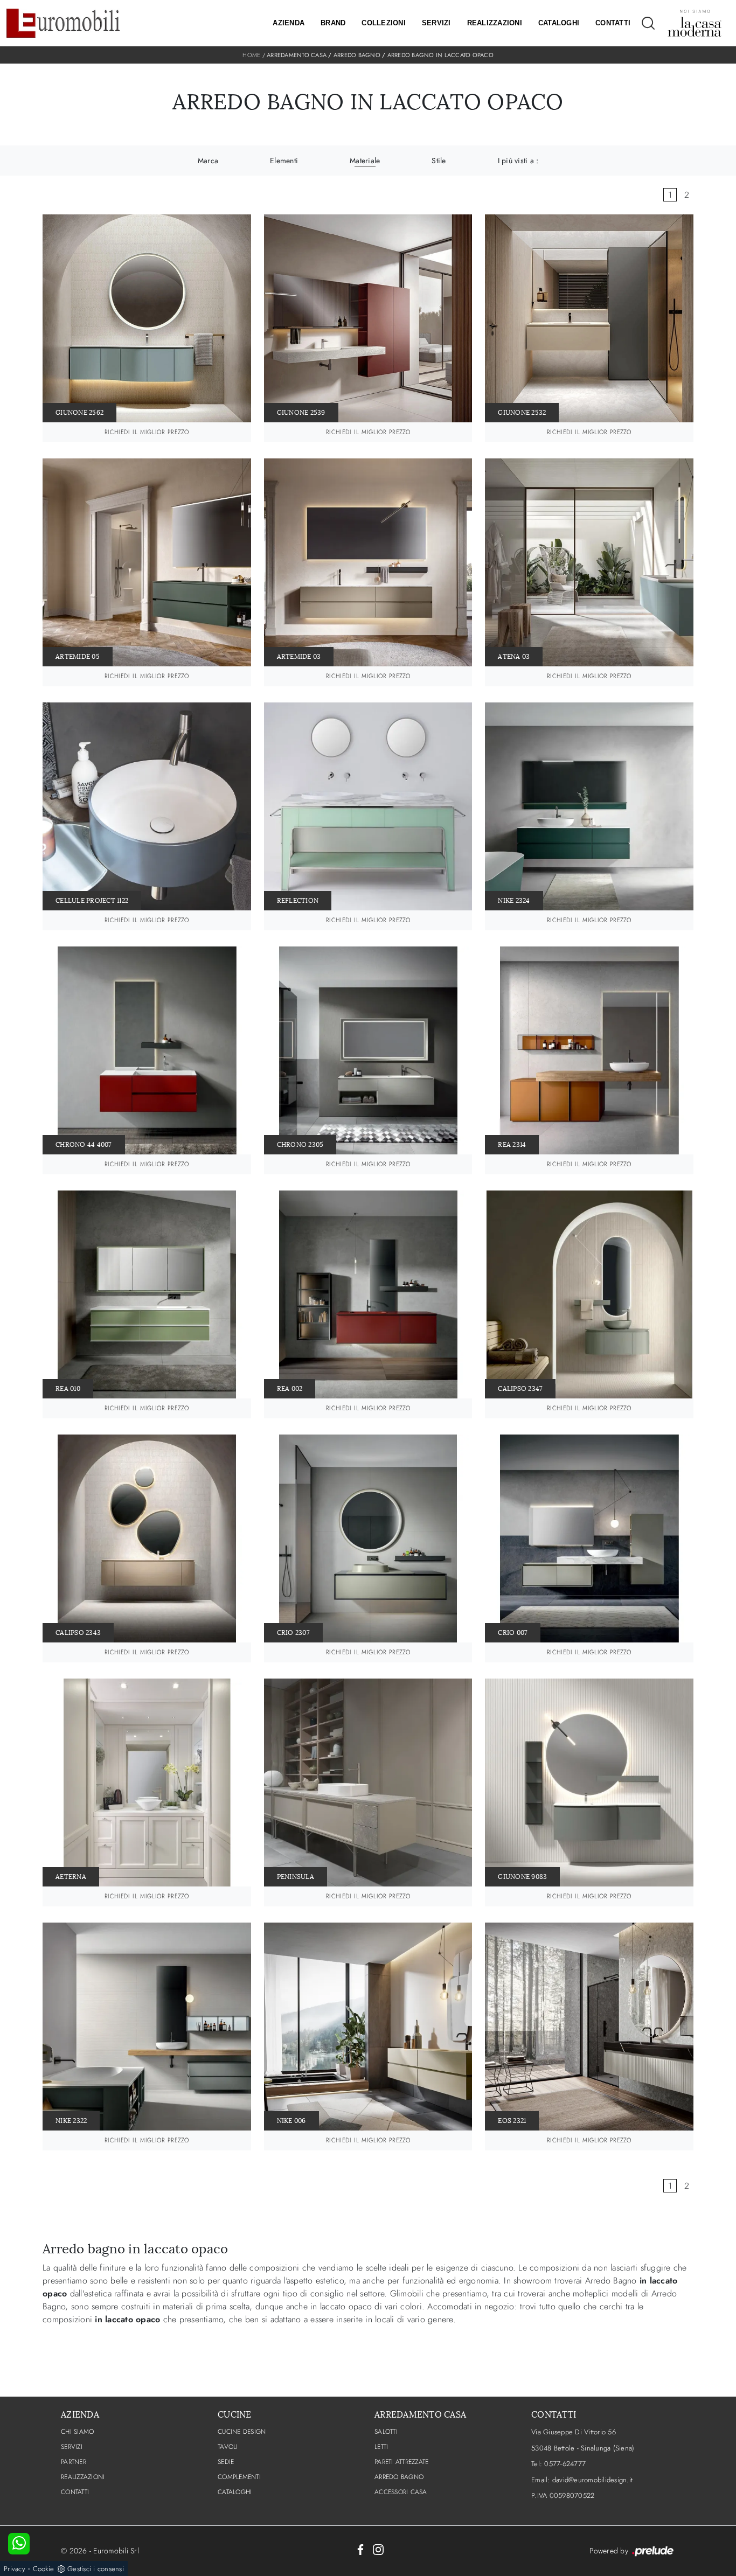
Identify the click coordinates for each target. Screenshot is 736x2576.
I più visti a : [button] (518, 161)
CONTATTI (75, 2492)
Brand (333, 23)
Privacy (15, 2569)
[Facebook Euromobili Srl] (360, 2549)
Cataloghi (559, 23)
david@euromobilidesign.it (592, 2480)
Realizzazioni (495, 23)
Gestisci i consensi (96, 2569)
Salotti (386, 2432)
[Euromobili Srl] (63, 23)
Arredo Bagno (357, 55)
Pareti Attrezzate (401, 2462)
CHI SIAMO (77, 2432)
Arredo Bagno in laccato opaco (440, 55)
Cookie (44, 2569)
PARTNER (74, 2462)
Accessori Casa (401, 2492)
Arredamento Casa (297, 55)
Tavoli (228, 2447)
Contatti (613, 23)
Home (251, 55)
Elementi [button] (284, 161)
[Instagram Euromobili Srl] (378, 2549)
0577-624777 (565, 2464)
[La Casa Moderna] (695, 23)
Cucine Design (242, 2432)
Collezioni (384, 23)
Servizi (436, 23)
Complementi (239, 2477)
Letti (381, 2447)
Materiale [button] (365, 161)
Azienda (289, 23)
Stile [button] (439, 161)
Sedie (226, 2462)
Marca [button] (208, 161)
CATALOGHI (235, 2492)
